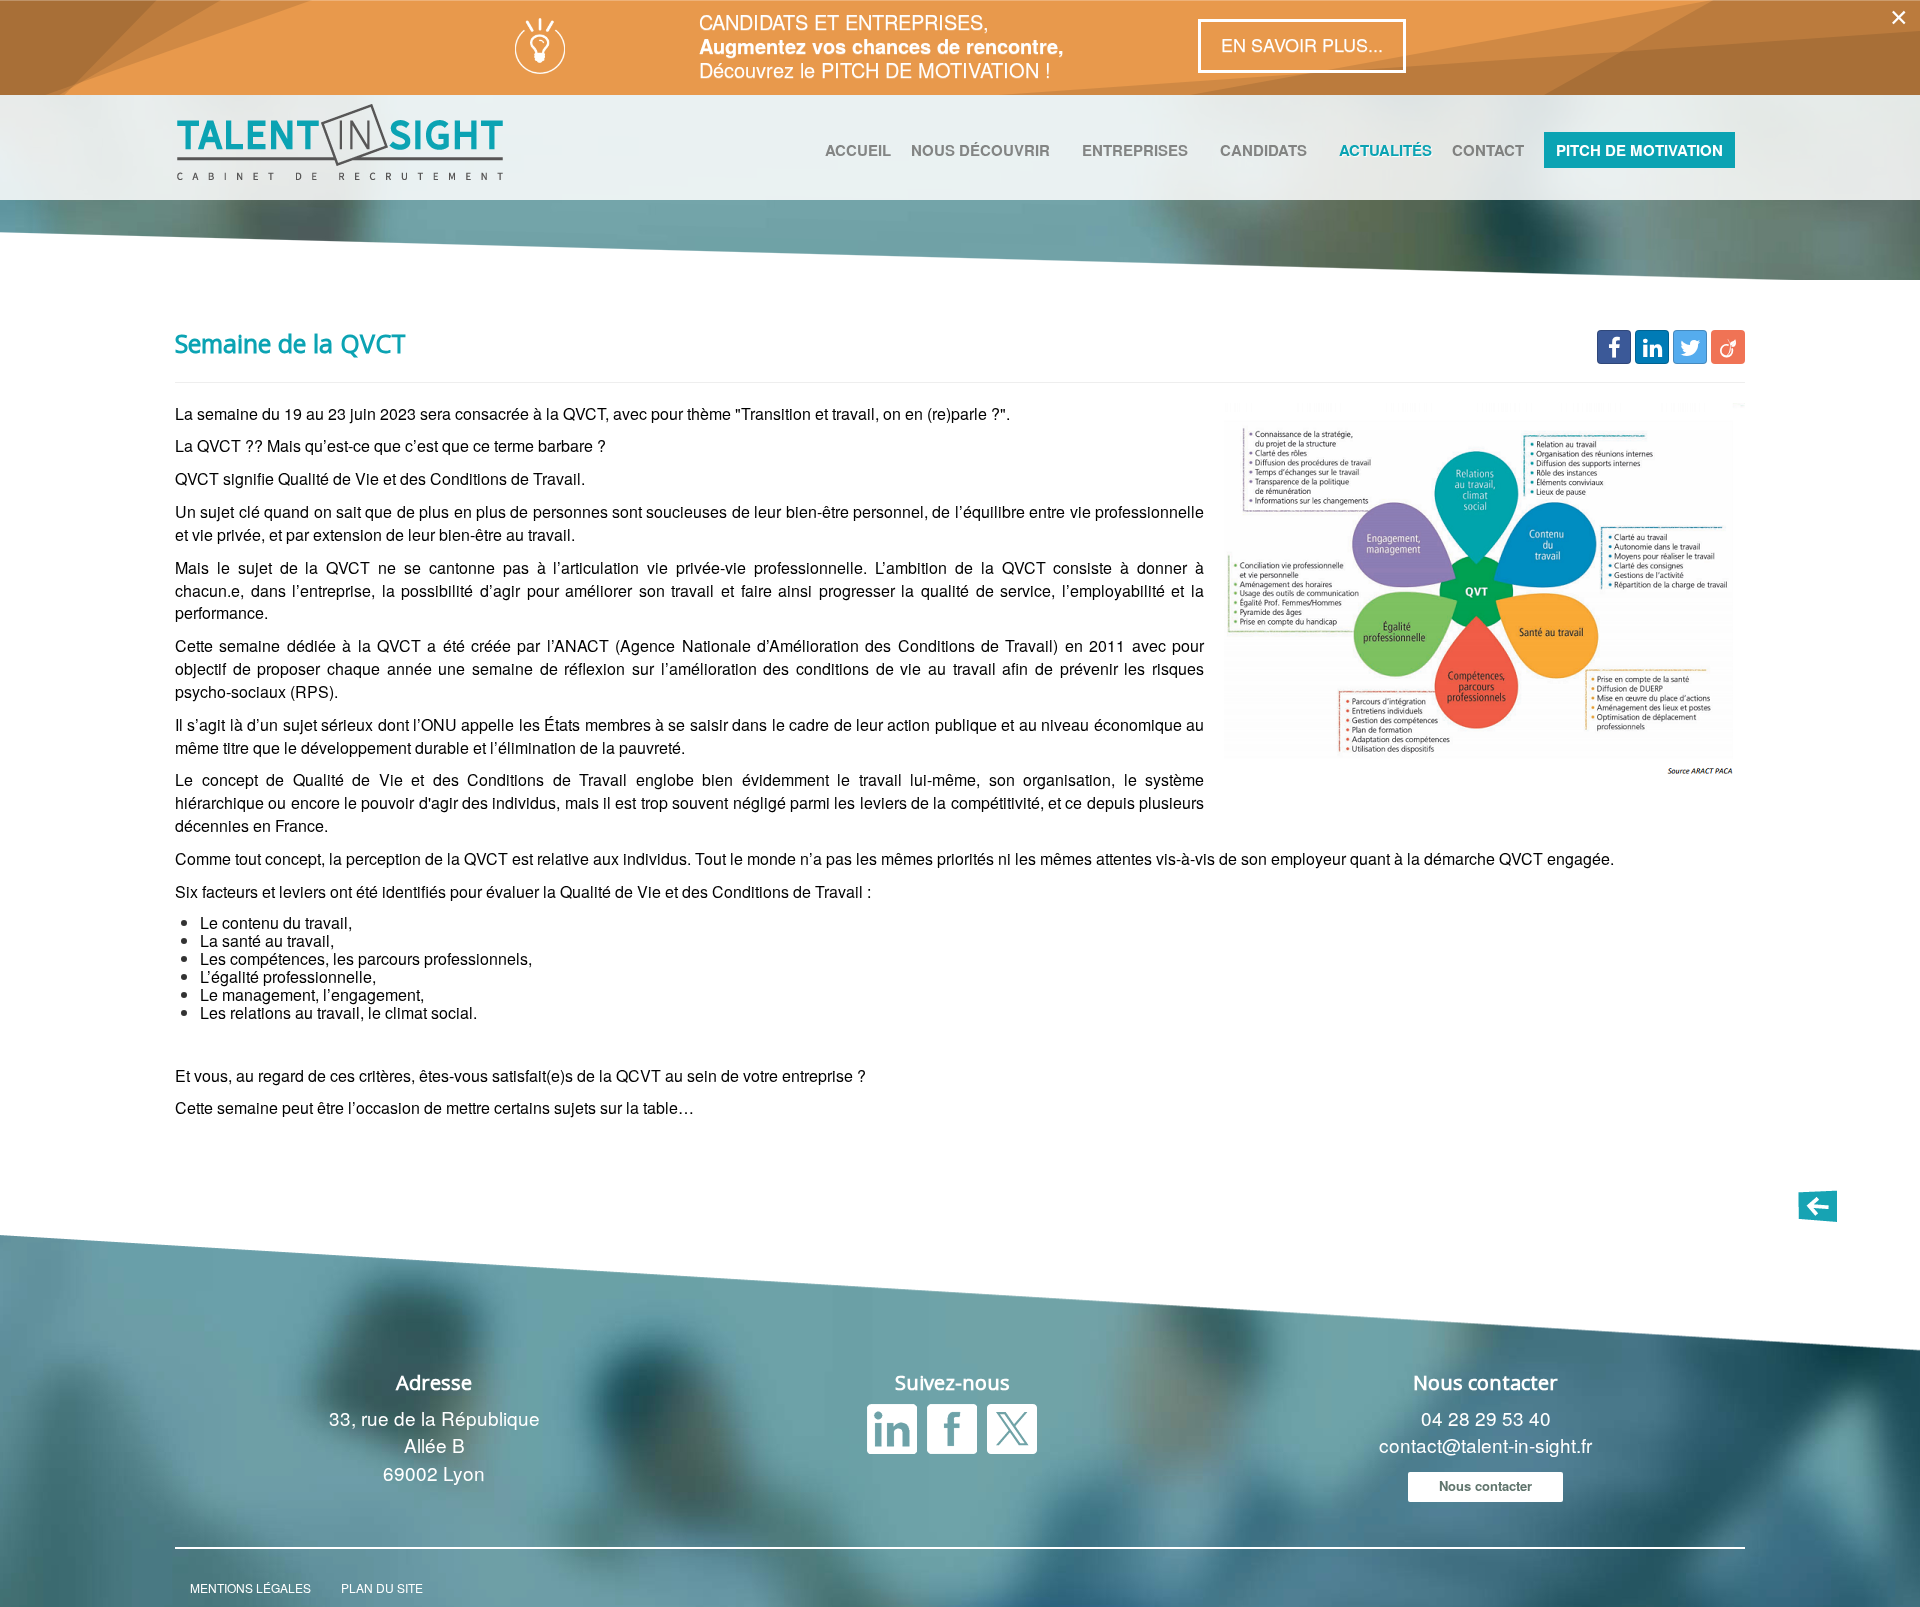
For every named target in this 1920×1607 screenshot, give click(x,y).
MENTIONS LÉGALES (250, 1587)
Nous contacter (1485, 1485)
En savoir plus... (1302, 44)
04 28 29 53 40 (1486, 1417)
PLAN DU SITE (382, 1587)
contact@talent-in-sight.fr (1485, 1444)
